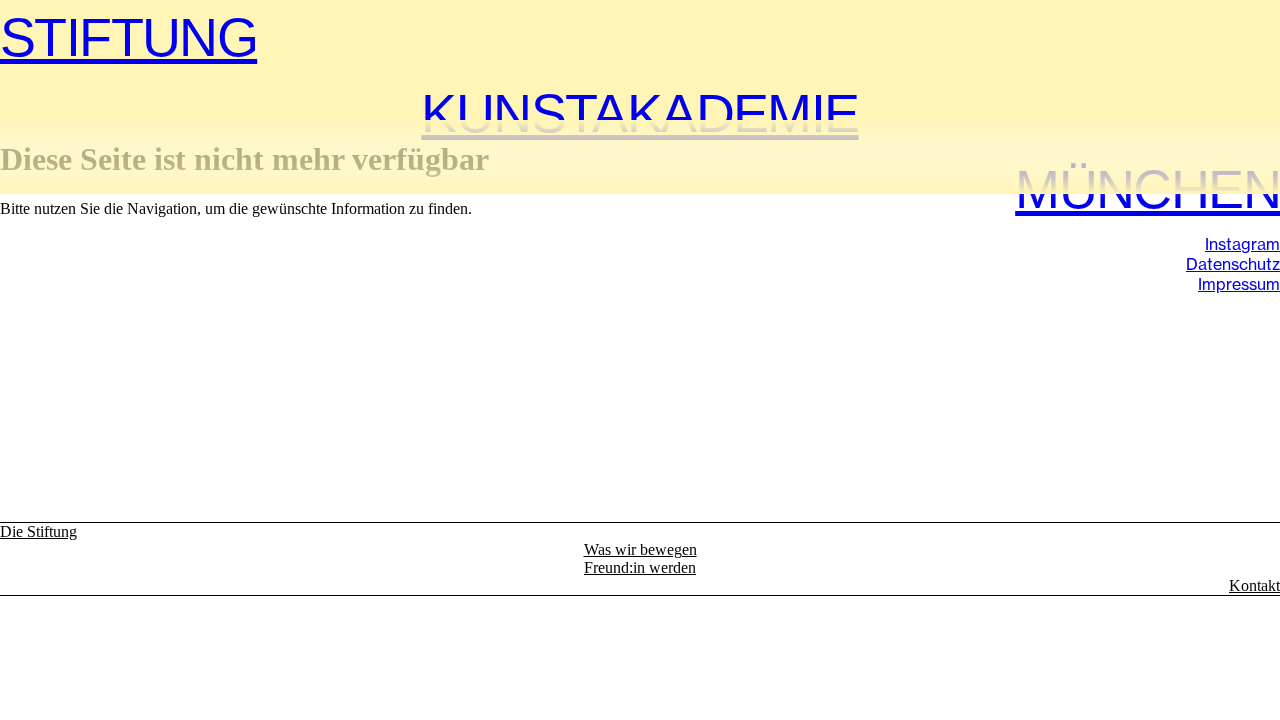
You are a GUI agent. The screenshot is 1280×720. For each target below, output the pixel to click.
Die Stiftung (38, 531)
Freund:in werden (640, 567)
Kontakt (1254, 585)
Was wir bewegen (640, 549)
